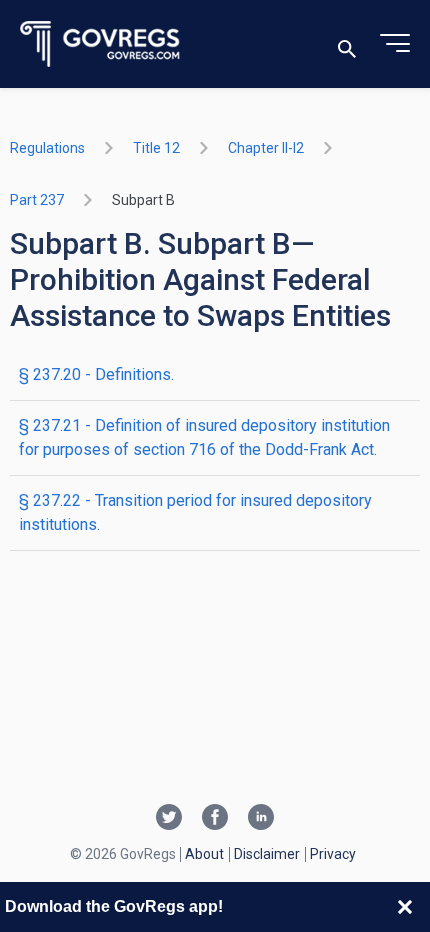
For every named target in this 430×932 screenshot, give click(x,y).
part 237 (37, 200)
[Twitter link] (169, 819)
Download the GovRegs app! (114, 906)
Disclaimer (267, 854)
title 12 (156, 148)
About (204, 854)
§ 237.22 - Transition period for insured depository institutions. (195, 512)
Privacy (333, 854)
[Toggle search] (347, 44)
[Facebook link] (215, 819)
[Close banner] (405, 907)
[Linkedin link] (261, 819)
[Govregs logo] (100, 44)
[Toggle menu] (395, 44)
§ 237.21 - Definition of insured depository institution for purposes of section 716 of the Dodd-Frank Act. (204, 437)
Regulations (47, 148)
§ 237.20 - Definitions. (96, 374)
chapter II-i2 (266, 148)
